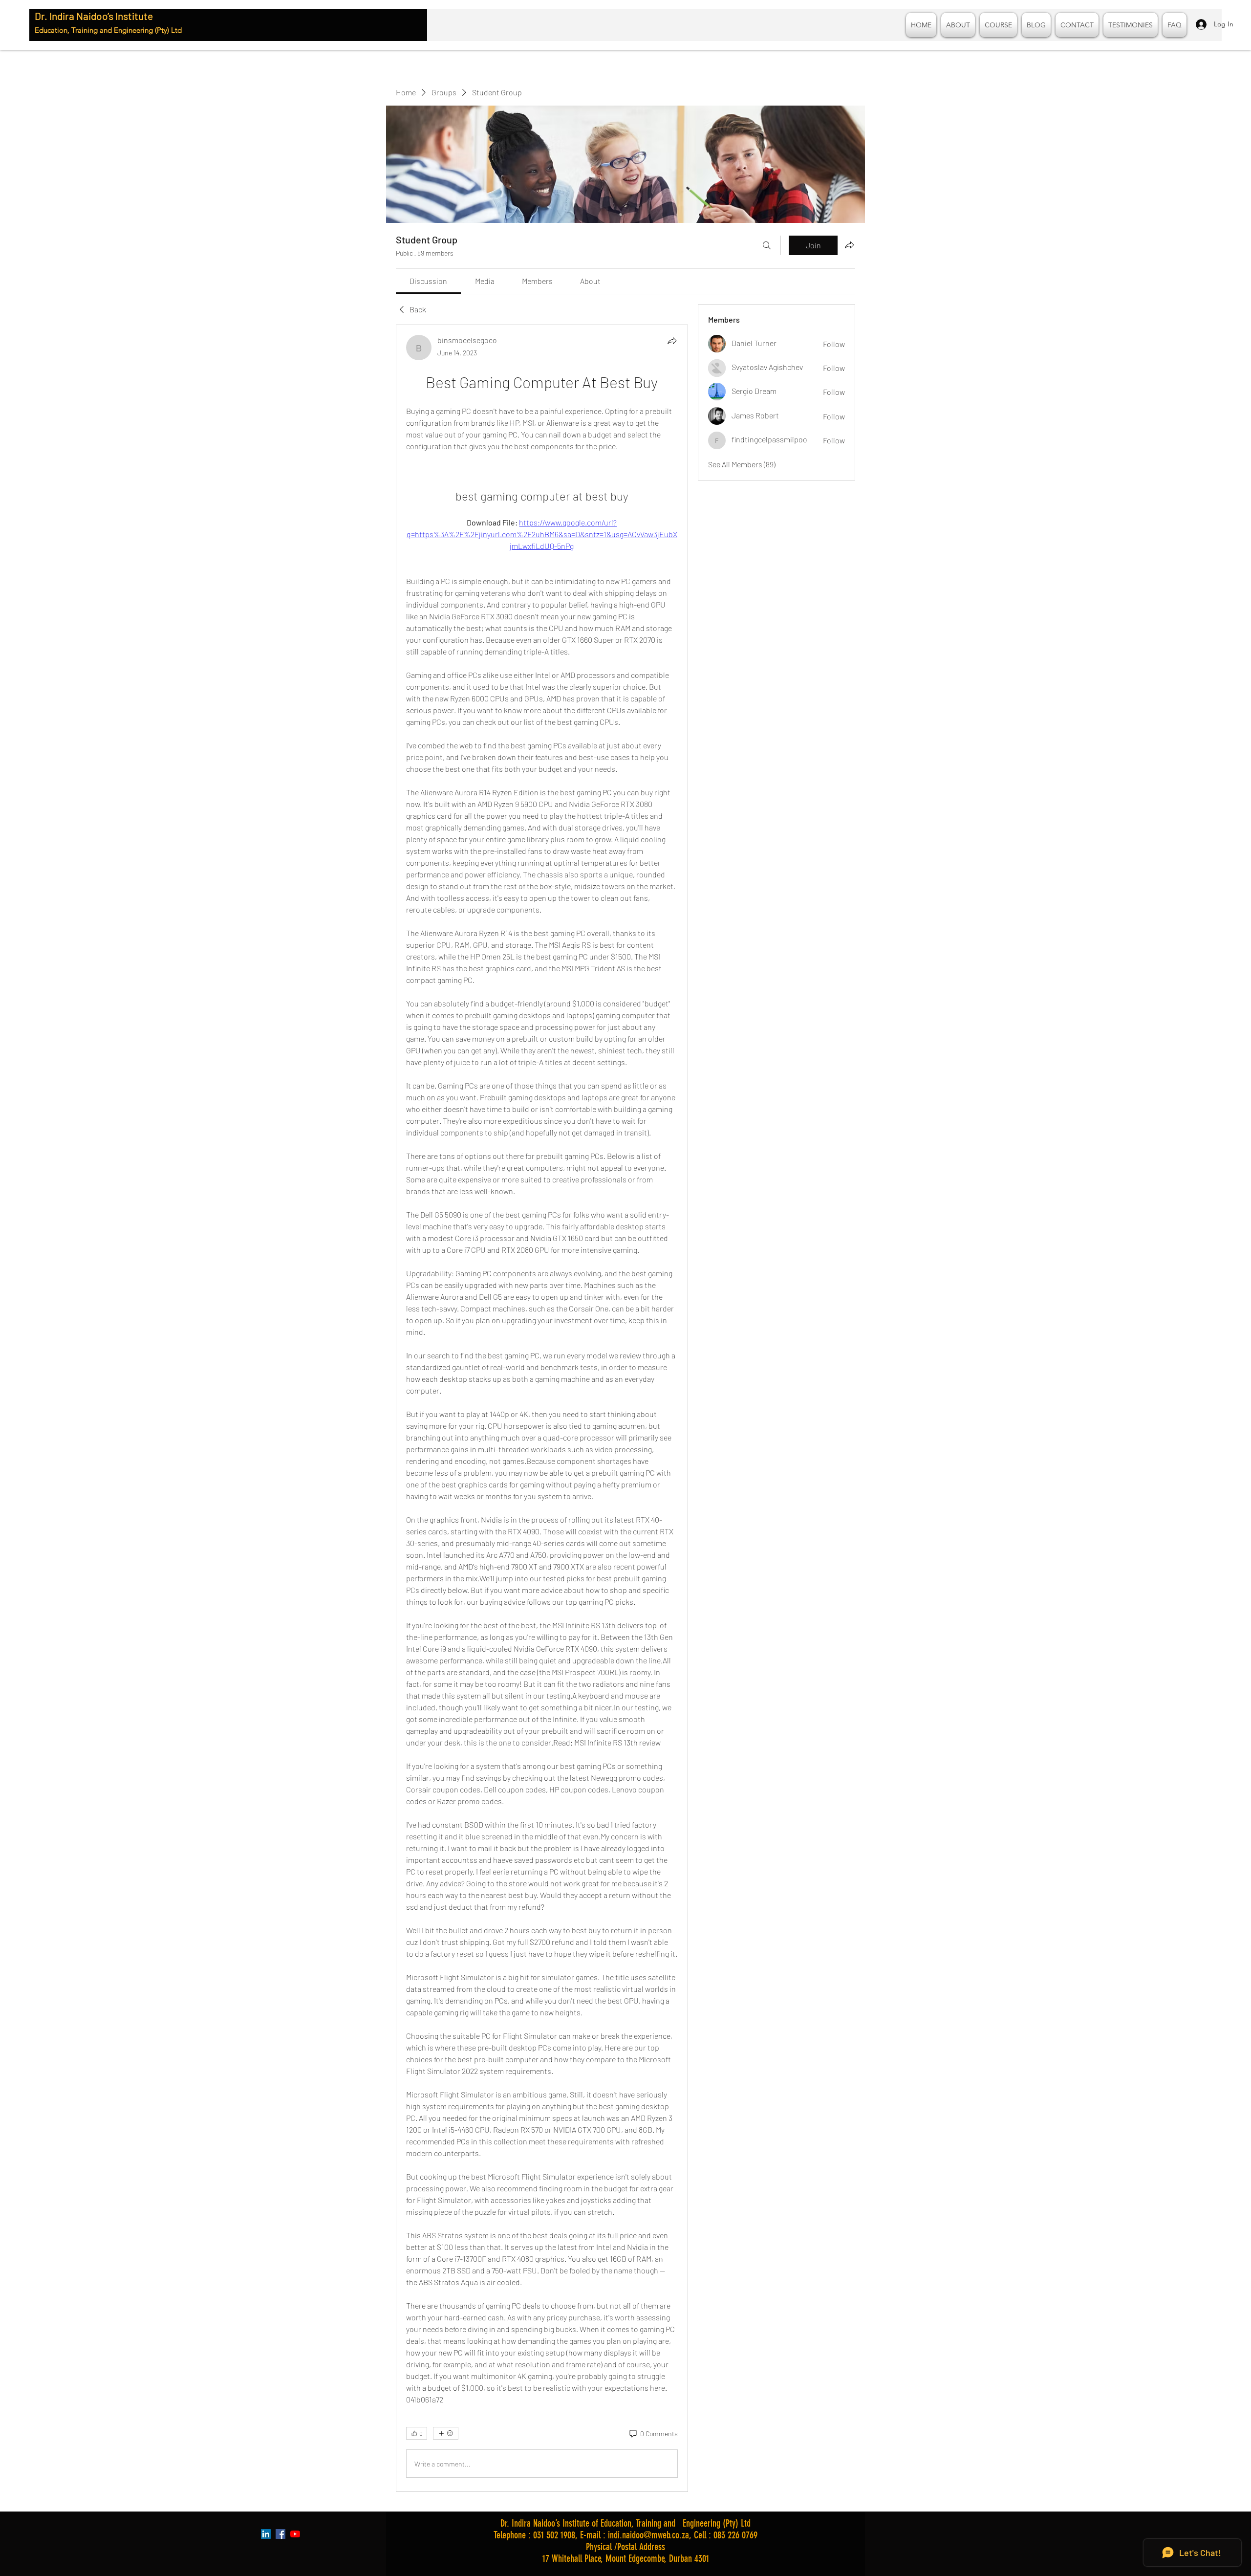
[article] (542, 1408)
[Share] (672, 341)
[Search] (767, 245)
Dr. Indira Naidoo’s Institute (94, 16)
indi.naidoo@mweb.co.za (648, 2535)
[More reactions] (446, 2433)
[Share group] (849, 245)
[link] (428, 281)
